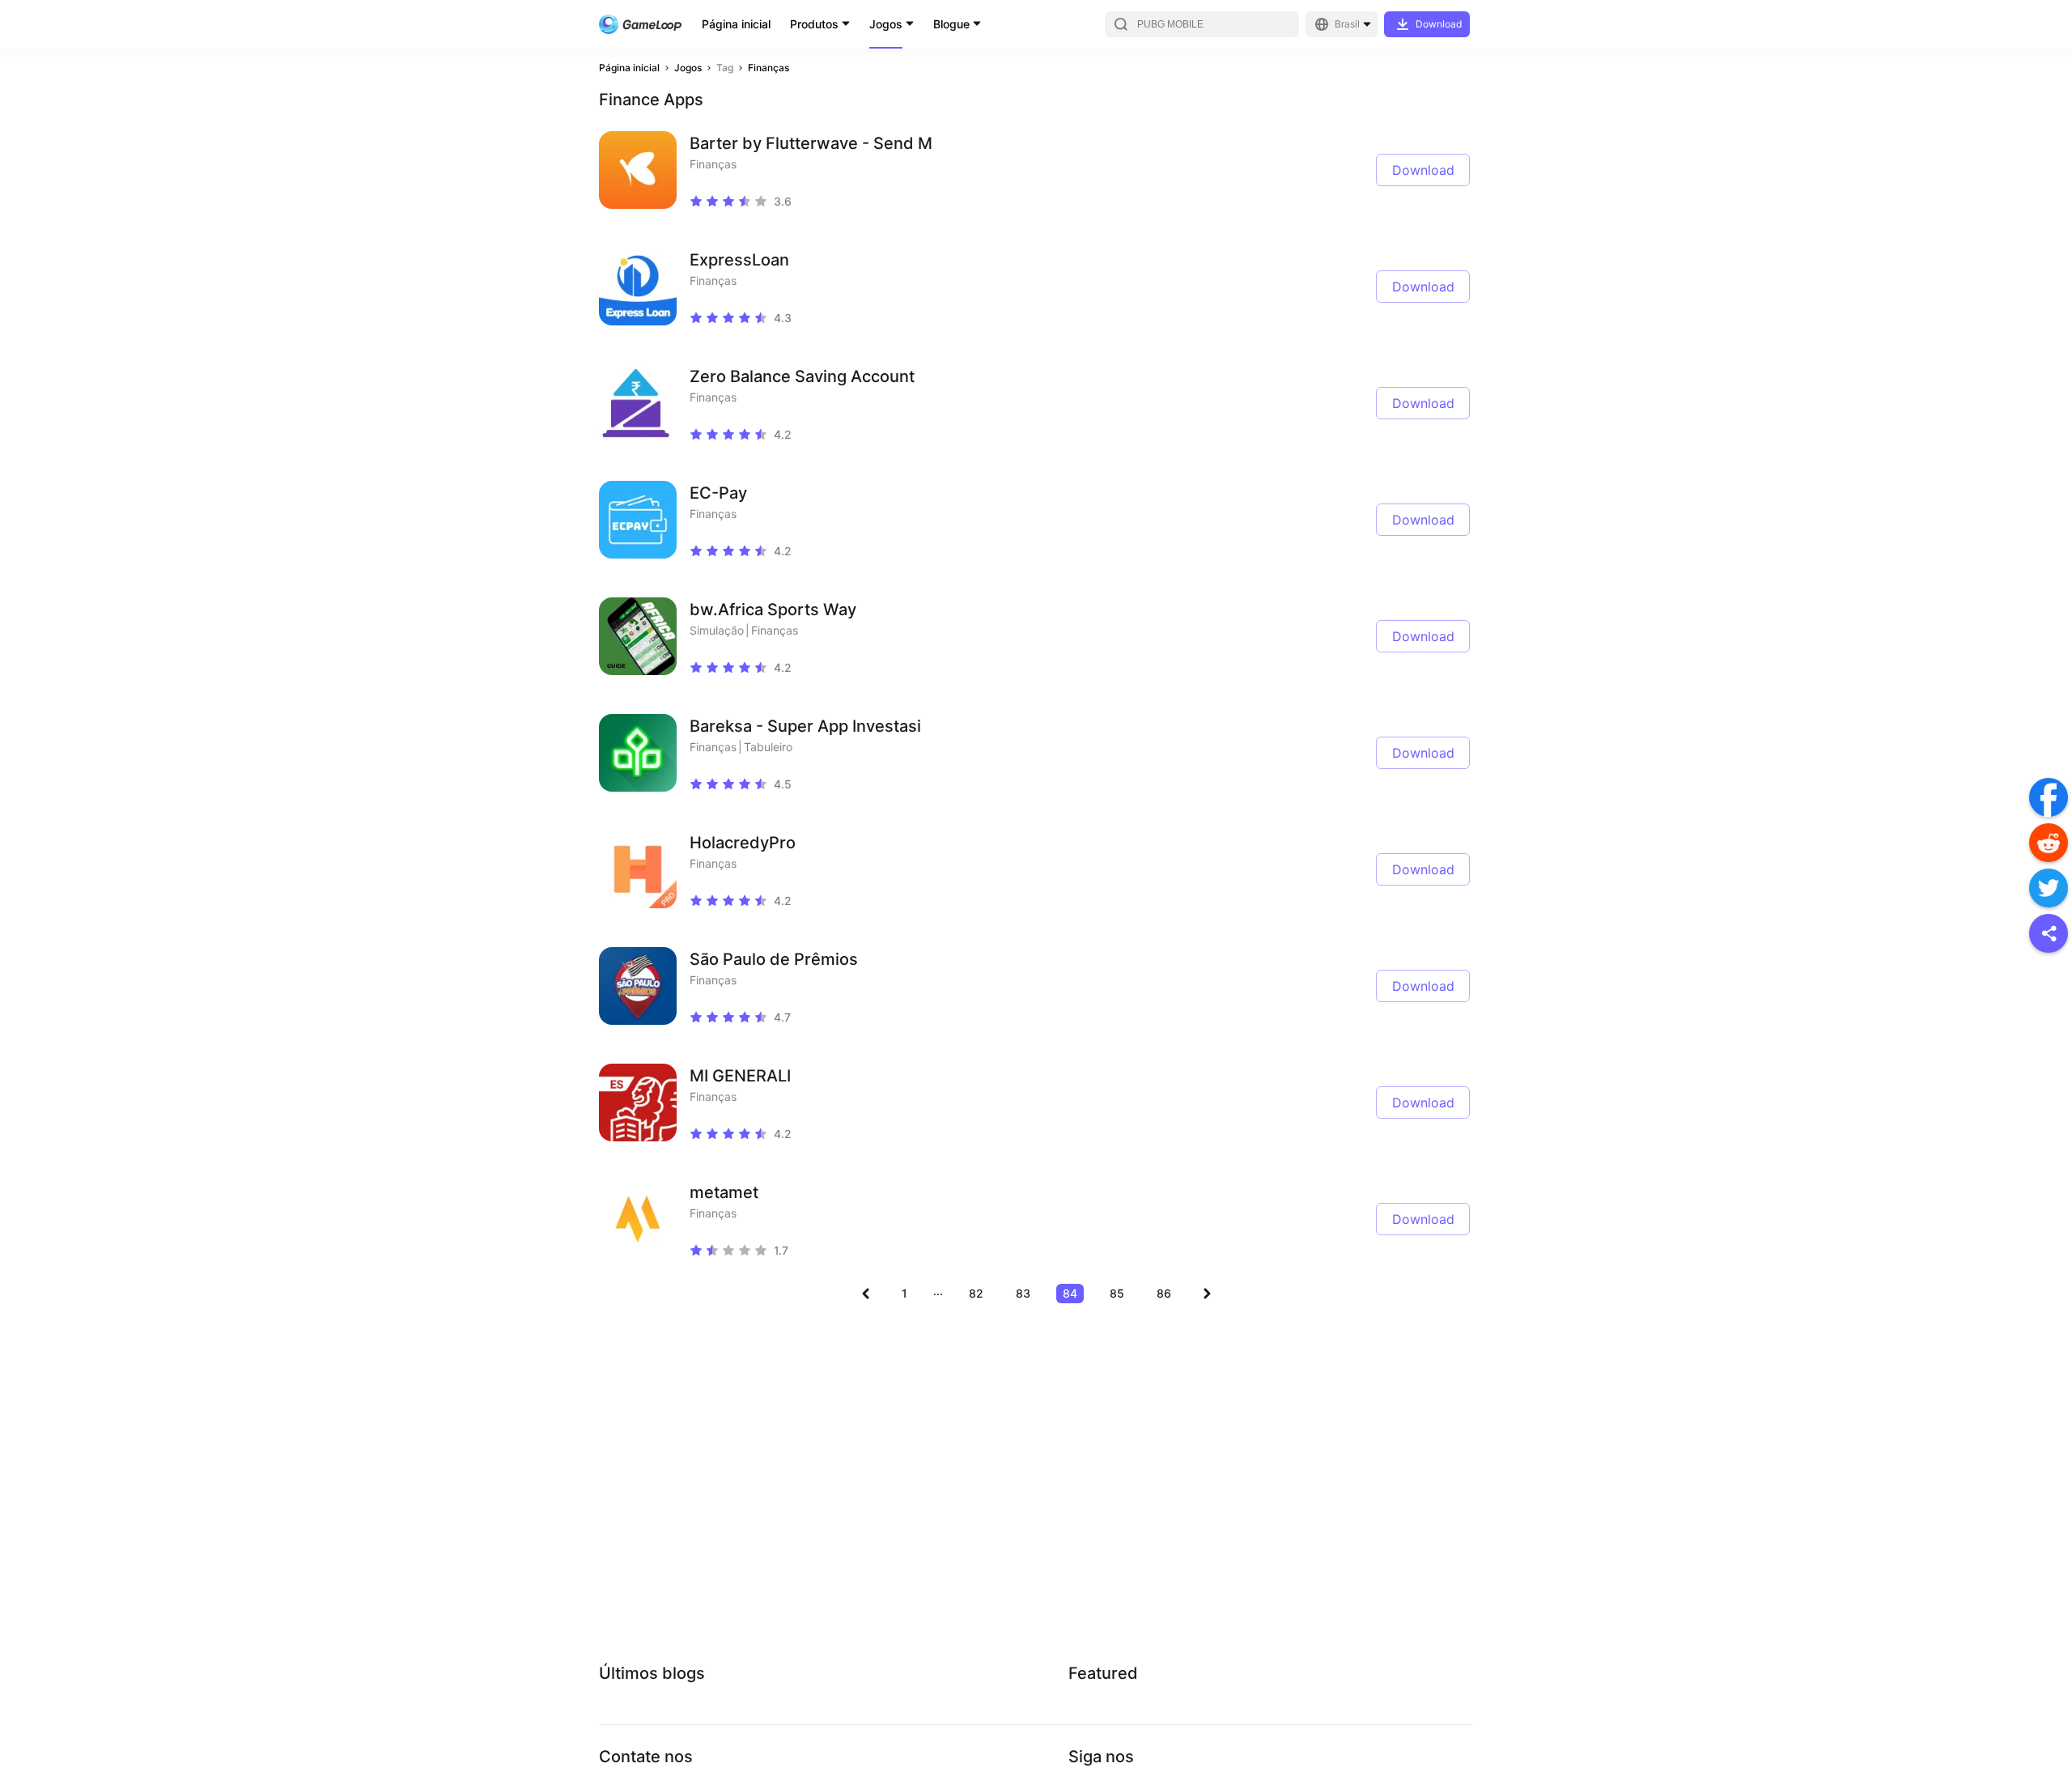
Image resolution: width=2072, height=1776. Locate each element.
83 (1023, 1293)
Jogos (886, 24)
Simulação (717, 630)
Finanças (769, 68)
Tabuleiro (768, 747)
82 (976, 1293)
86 (1164, 1293)
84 (1070, 1293)
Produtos (814, 24)
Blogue (951, 24)
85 (1117, 1293)
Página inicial (736, 24)
